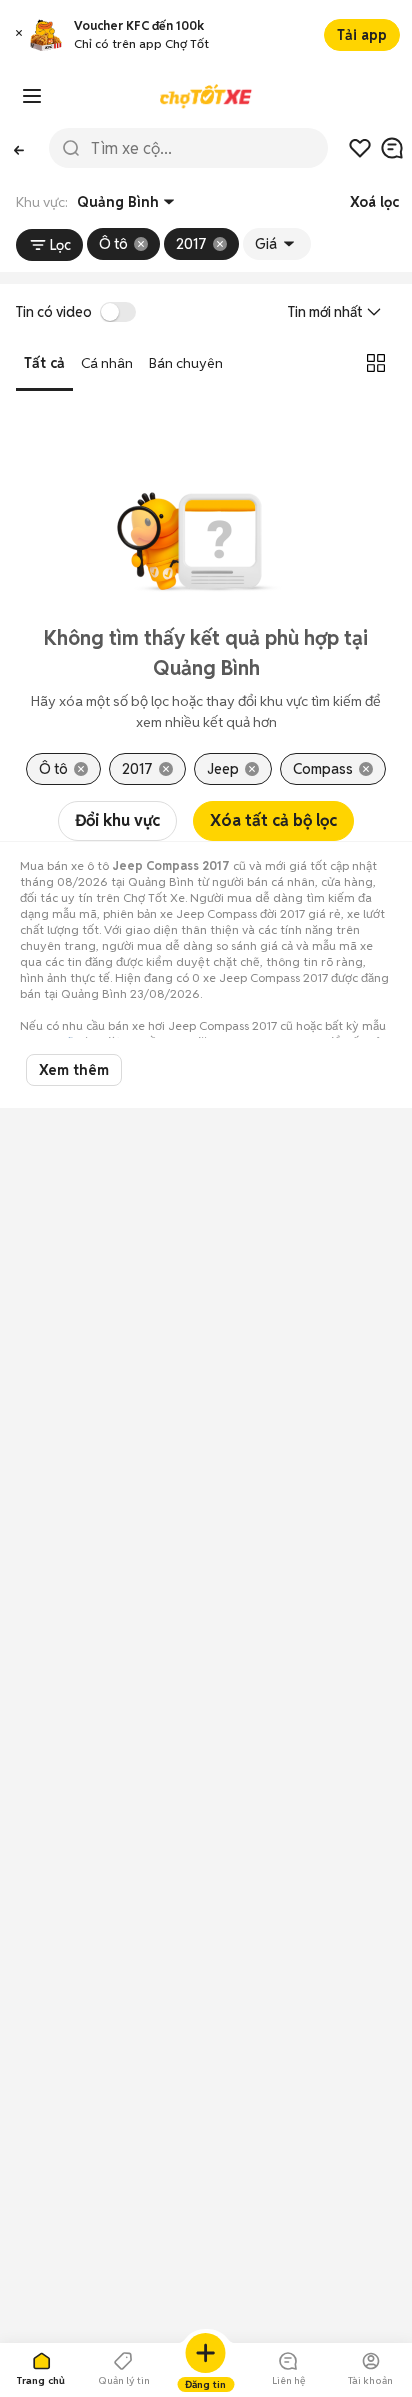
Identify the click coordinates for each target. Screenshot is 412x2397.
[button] (19, 35)
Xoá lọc (374, 202)
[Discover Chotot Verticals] (32, 96)
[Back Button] (18, 148)
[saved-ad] (360, 148)
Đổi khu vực (117, 820)
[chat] (392, 148)
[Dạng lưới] (376, 363)
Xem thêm (74, 1070)
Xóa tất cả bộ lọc (273, 820)
